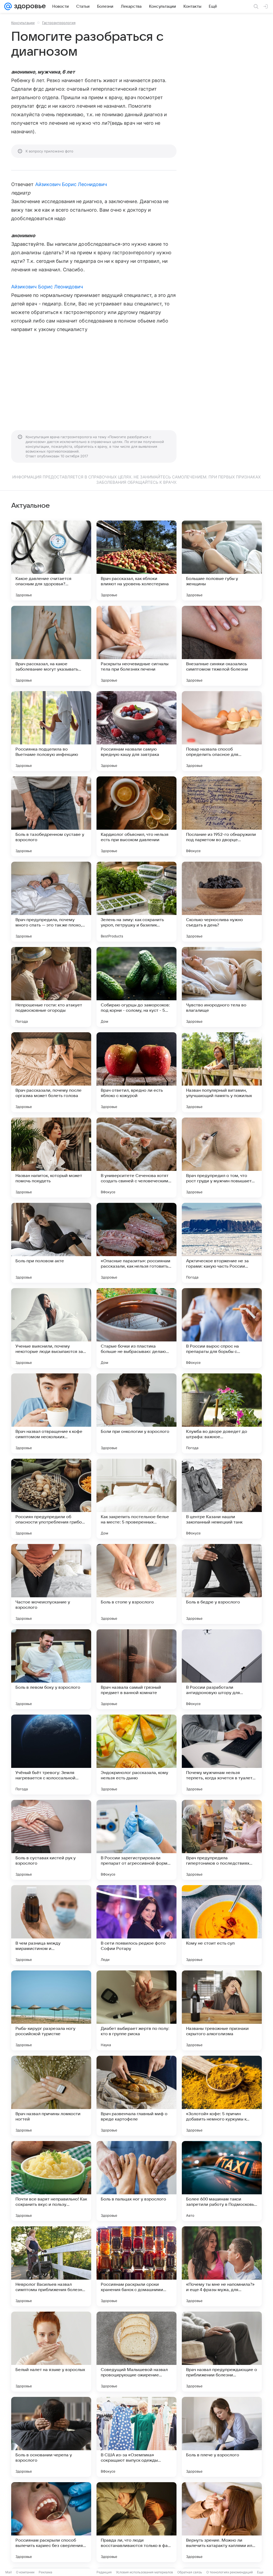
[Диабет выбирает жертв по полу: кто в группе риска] (136, 2010)
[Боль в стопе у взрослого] (136, 1584)
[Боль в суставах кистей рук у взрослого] (51, 1840)
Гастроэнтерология (59, 23)
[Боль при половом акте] (51, 1243)
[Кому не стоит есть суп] (222, 1925)
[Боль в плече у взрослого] (222, 2437)
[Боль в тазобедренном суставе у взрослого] (51, 816)
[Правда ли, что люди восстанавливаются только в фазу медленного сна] (136, 2522)
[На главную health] (29, 6)
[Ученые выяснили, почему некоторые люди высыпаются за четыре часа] (51, 1328)
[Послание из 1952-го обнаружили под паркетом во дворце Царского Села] (222, 816)
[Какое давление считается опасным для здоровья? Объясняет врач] (51, 561)
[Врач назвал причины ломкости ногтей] (51, 2096)
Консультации (23, 23)
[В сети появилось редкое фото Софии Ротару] (136, 1925)
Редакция (104, 2572)
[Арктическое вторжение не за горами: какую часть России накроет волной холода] (222, 1243)
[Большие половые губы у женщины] (222, 561)
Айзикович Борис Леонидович (71, 184)
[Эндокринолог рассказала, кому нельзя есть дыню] (136, 1755)
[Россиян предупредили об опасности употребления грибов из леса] (51, 1499)
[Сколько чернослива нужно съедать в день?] (222, 902)
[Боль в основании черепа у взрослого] (51, 2437)
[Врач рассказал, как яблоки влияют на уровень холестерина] (136, 561)
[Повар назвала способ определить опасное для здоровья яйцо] (222, 731)
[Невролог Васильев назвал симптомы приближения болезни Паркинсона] (51, 2266)
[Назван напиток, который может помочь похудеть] (51, 1158)
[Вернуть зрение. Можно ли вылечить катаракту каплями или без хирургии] (222, 2522)
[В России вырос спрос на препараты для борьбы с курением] (222, 1328)
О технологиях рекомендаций (230, 2572)
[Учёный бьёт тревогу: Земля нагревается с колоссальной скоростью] (51, 1755)
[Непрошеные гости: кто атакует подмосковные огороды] (51, 987)
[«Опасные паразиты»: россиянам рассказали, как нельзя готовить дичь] (136, 1243)
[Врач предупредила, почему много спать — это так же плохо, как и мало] (51, 902)
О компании (25, 2572)
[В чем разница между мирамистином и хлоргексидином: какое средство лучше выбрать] (51, 1925)
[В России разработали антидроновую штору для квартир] (222, 1669)
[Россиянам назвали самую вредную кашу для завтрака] (136, 731)
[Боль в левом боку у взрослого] (51, 1669)
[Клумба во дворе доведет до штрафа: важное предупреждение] (222, 1413)
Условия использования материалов (144, 2572)
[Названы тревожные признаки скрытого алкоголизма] (222, 2010)
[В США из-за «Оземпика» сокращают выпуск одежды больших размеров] (136, 2437)
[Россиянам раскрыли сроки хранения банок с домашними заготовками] (136, 2266)
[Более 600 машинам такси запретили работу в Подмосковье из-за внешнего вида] (222, 2181)
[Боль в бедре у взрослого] (222, 1584)
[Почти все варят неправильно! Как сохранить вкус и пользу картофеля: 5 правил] (51, 2181)
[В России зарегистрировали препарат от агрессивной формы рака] (136, 1840)
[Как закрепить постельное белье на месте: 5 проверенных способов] (136, 1499)
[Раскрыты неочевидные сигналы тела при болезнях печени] (136, 646)
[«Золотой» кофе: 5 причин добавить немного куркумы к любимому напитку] (222, 2096)
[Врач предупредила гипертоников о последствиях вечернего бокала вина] (222, 1840)
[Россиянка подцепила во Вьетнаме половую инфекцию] (51, 731)
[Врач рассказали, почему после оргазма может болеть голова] (51, 1072)
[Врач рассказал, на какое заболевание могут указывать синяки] (51, 646)
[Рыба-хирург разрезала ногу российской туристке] (51, 2010)
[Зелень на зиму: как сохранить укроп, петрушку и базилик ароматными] (136, 902)
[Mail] (8, 6)
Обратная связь (190, 2572)
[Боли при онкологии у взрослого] (136, 1413)
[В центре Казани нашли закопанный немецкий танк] (222, 1499)
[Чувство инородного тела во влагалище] (222, 987)
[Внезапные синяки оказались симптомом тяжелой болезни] (222, 646)
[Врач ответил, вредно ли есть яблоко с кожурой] (136, 1072)
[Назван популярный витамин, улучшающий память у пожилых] (222, 1072)
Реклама (45, 2572)
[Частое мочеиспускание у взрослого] (51, 1584)
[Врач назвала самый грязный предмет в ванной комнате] (136, 1669)
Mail (9, 2572)
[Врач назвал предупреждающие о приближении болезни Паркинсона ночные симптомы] (222, 2352)
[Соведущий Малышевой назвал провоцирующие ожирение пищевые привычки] (136, 2352)
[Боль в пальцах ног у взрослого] (136, 2181)
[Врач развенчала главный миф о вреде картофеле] (136, 2096)
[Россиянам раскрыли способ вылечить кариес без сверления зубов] (51, 2522)
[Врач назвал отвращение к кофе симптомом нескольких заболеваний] (51, 1413)
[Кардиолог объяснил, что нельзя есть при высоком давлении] (136, 816)
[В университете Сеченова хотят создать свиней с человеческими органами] (136, 1158)
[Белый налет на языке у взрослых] (51, 2352)
